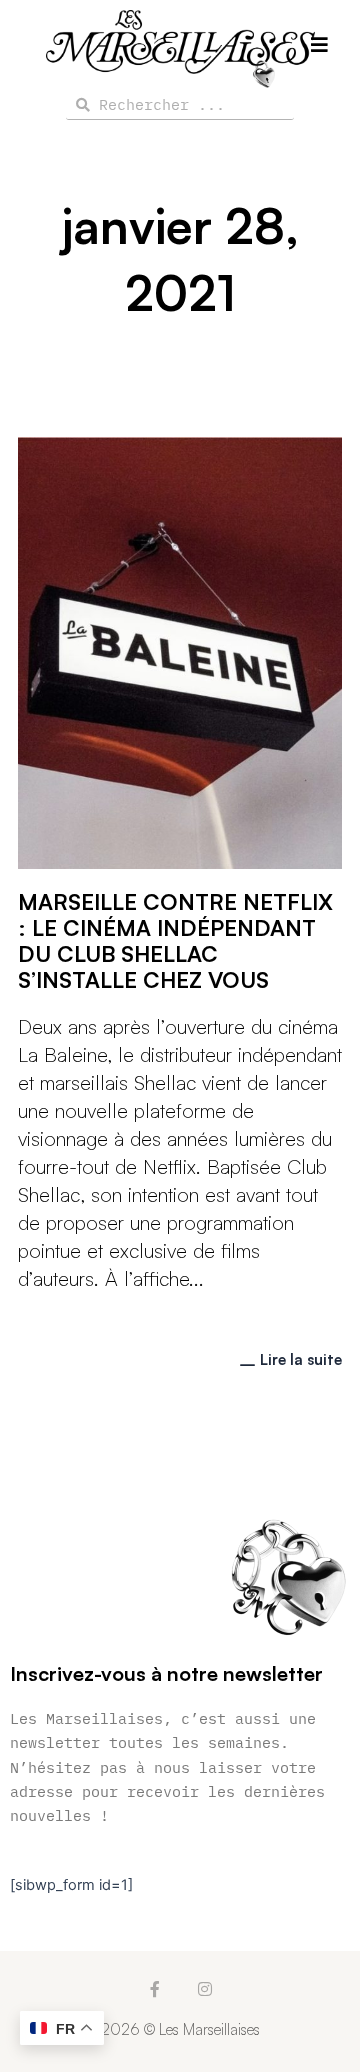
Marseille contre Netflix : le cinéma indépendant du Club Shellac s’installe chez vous (175, 940)
